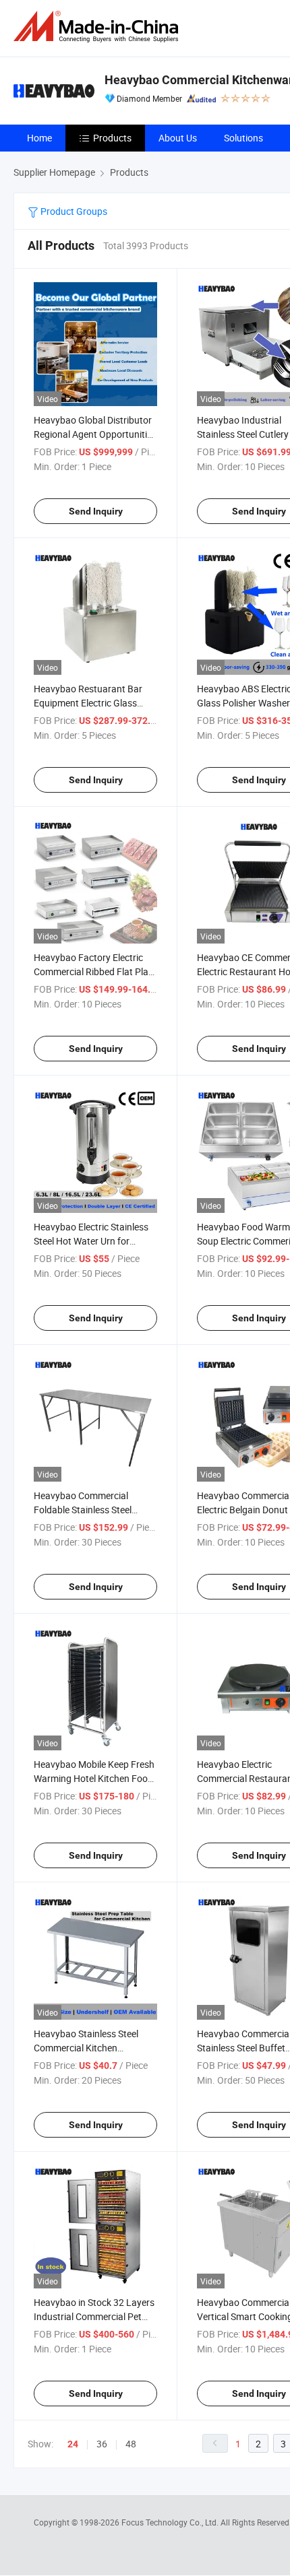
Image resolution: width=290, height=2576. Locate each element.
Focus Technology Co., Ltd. (171, 2522)
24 (73, 2444)
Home (39, 138)
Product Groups (73, 211)
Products (112, 138)
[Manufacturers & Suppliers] (98, 27)
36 (102, 2444)
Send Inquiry (96, 511)
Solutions (243, 138)
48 (131, 2444)
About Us (178, 138)
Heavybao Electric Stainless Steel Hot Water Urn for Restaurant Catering (91, 1241)
